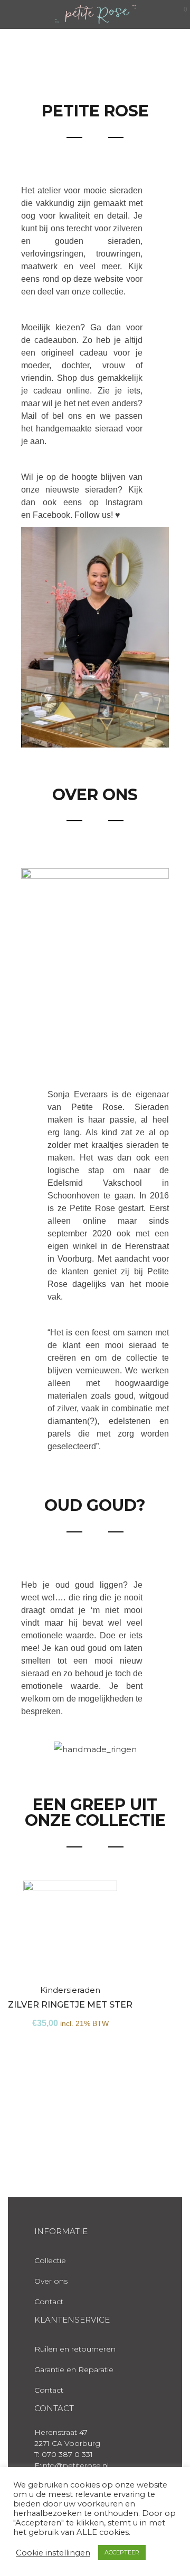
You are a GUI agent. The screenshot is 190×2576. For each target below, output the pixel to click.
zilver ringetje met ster (70, 2005)
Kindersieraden (70, 1990)
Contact (49, 2302)
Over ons (51, 2281)
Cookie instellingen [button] (53, 2553)
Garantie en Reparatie (74, 2369)
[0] (179, 14)
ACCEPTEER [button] (122, 2552)
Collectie (50, 2260)
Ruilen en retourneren (75, 2349)
